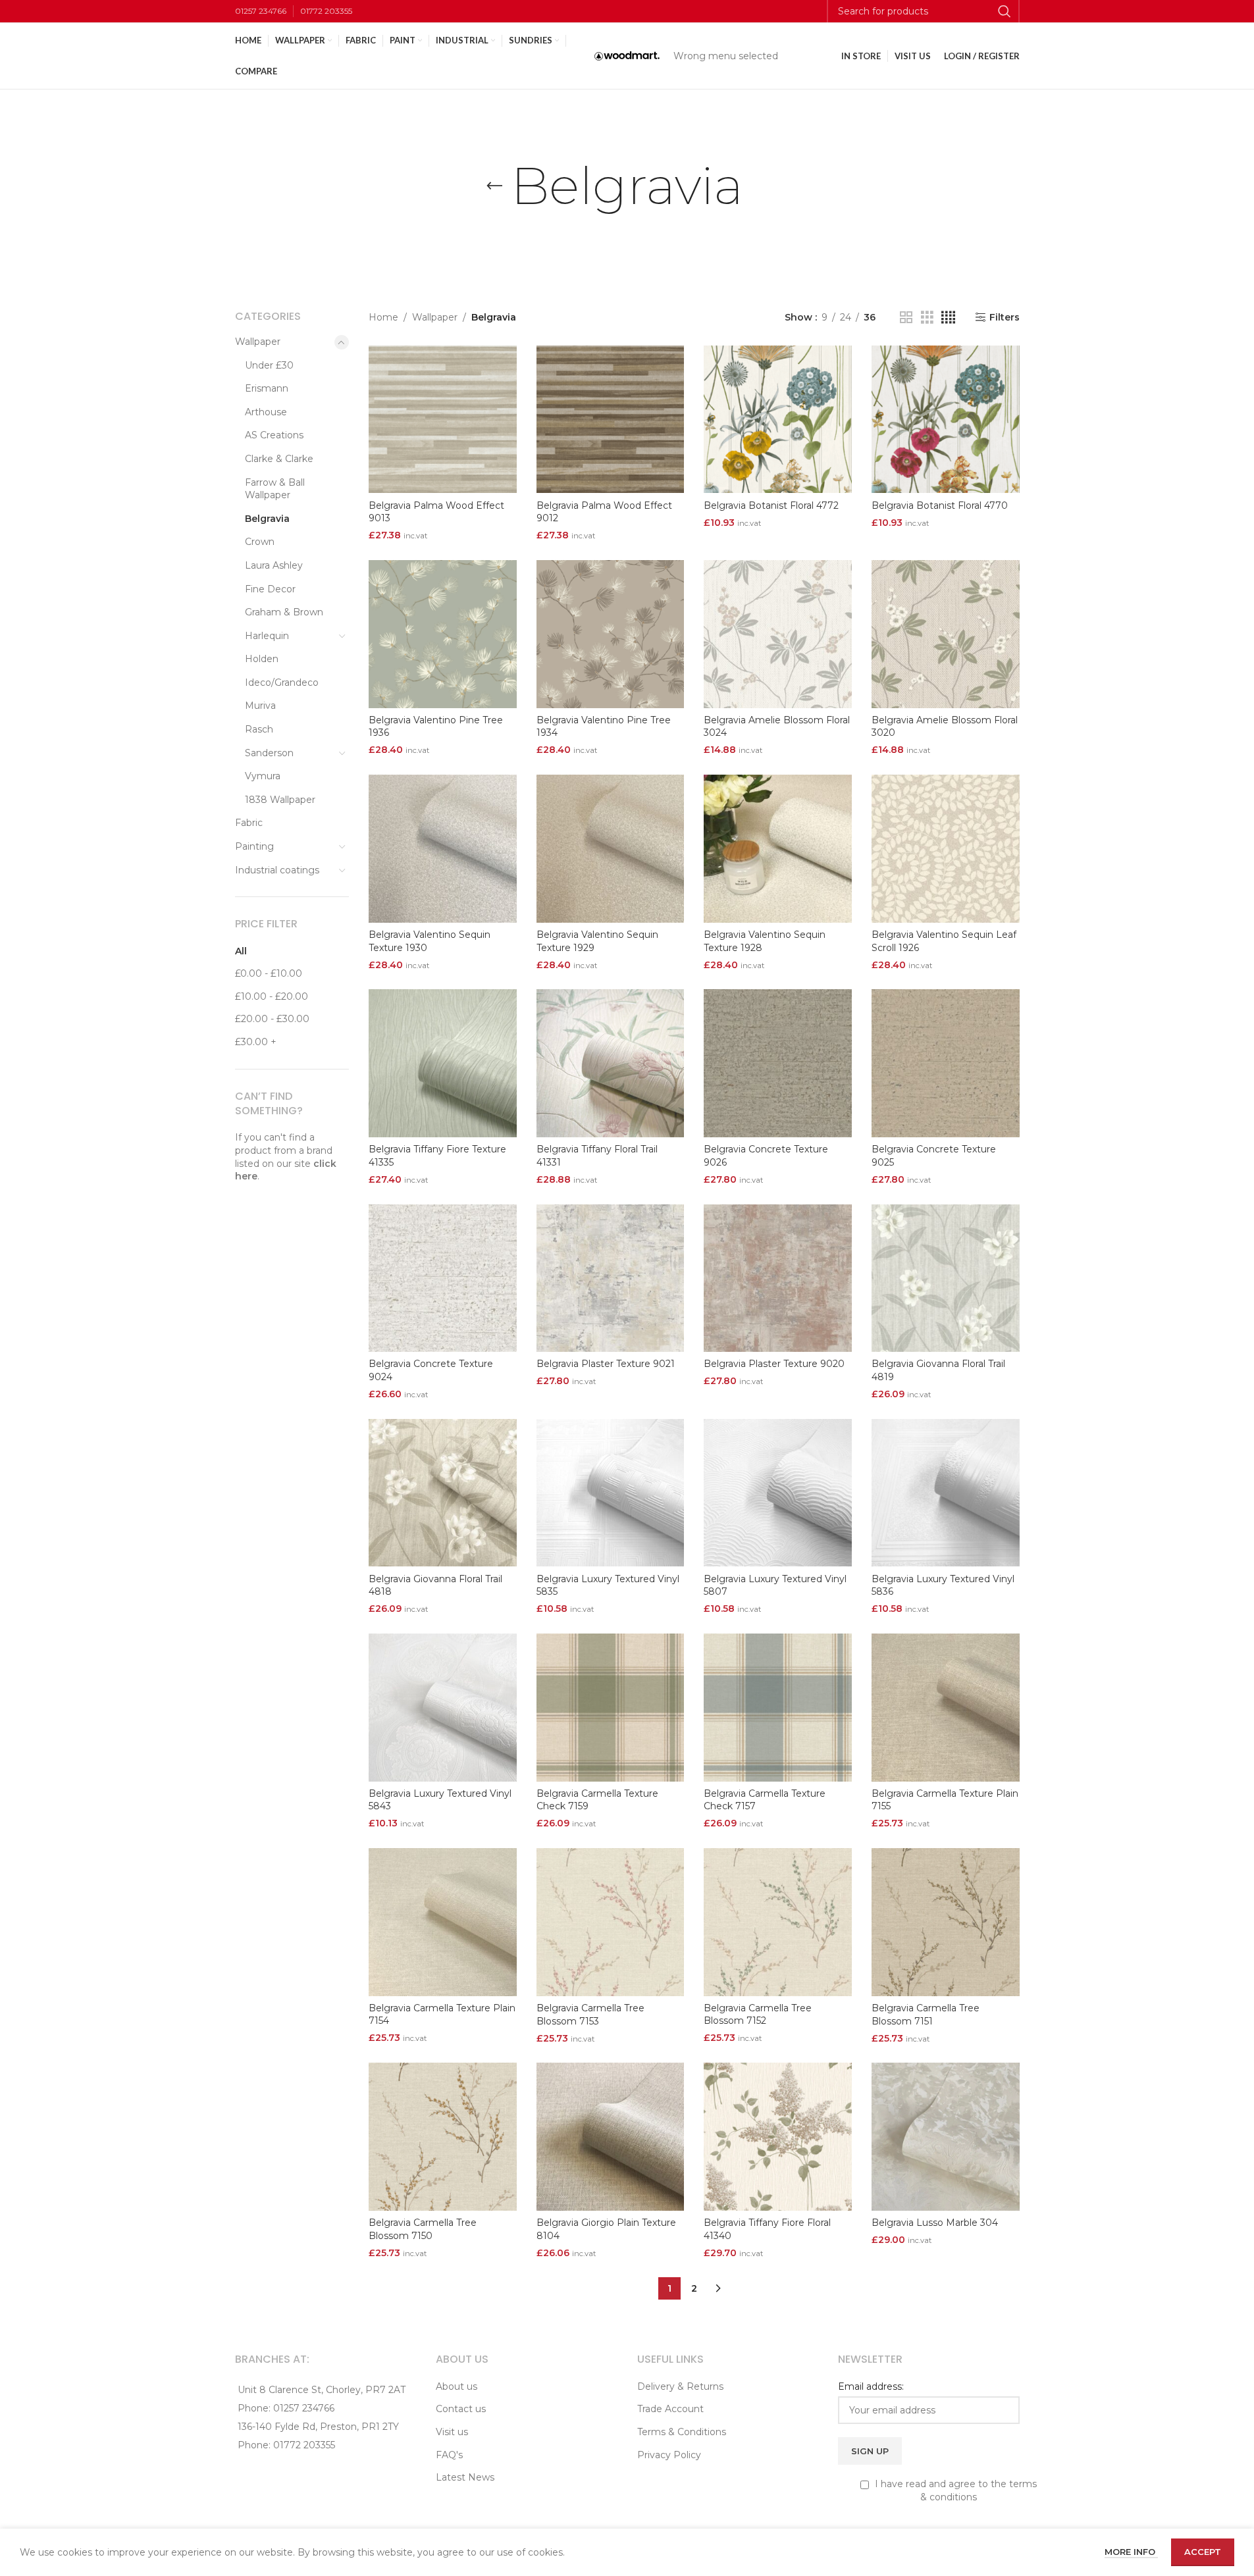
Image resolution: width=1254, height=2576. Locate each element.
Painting (254, 846)
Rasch (259, 729)
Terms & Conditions (682, 2432)
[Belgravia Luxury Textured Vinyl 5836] (946, 1493)
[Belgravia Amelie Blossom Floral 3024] (778, 634)
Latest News (465, 2477)
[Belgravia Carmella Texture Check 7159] (611, 1708)
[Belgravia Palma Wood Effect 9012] (611, 420)
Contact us (461, 2409)
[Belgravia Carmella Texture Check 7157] (778, 1708)
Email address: (871, 2386)
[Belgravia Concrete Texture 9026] (778, 1063)
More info (1131, 2552)
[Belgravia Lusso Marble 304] (946, 2137)
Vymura (263, 776)
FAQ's (449, 2455)
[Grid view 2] (906, 318)
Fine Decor (270, 589)
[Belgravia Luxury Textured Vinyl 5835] (611, 1493)
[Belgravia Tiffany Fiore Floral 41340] (778, 2137)
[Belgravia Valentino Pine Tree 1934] (611, 634)
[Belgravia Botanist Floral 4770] (946, 420)
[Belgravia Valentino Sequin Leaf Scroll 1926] (946, 849)
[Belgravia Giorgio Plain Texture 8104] (611, 2137)
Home (383, 317)
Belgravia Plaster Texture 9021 (606, 1364)
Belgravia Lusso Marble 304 (935, 2223)
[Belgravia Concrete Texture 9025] (946, 1063)
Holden (262, 659)
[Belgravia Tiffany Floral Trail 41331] (611, 1063)
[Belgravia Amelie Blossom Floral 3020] (946, 634)
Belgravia (267, 519)
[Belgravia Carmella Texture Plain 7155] (946, 1708)
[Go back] (494, 186)
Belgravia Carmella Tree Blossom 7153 (590, 2015)
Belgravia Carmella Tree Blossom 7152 (758, 2015)
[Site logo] (627, 55)
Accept (1203, 2552)
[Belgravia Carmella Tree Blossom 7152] (778, 1922)
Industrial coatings (277, 870)
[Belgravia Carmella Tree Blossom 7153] (611, 1922)
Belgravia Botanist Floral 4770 (940, 505)
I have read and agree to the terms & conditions (954, 2490)
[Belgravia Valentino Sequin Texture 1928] (778, 849)
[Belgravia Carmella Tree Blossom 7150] (443, 2137)
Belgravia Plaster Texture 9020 (774, 1364)
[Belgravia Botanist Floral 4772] (778, 420)
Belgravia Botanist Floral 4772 (771, 505)
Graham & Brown (284, 612)
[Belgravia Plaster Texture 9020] (778, 1278)
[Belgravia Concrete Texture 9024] (443, 1278)
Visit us (452, 2432)
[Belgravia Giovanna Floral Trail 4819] (946, 1278)
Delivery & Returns (680, 2386)
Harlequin (267, 636)
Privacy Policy (669, 2455)
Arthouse (266, 412)
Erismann (267, 388)
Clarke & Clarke (279, 459)
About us (457, 2386)
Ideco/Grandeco (282, 683)
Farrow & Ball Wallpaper (275, 489)
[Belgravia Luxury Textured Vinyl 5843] (443, 1708)
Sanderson (269, 753)
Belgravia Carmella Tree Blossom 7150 (423, 2229)
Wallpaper (258, 342)
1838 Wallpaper (280, 800)
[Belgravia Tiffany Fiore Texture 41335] (443, 1063)
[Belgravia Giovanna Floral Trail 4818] (443, 1493)
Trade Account (670, 2409)
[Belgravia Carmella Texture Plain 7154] (443, 1922)
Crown (260, 542)
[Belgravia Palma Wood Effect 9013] (443, 420)
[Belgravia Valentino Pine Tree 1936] (443, 634)
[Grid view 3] (927, 318)
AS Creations (274, 435)
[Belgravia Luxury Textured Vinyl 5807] (778, 1493)
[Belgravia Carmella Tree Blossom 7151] (946, 1922)
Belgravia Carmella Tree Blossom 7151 (926, 2015)
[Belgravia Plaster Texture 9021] (611, 1278)
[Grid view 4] (948, 318)
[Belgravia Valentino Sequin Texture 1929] (611, 849)
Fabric (249, 823)
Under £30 (269, 365)
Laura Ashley (274, 565)
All (241, 951)
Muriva (260, 706)
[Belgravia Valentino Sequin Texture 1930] (443, 849)
